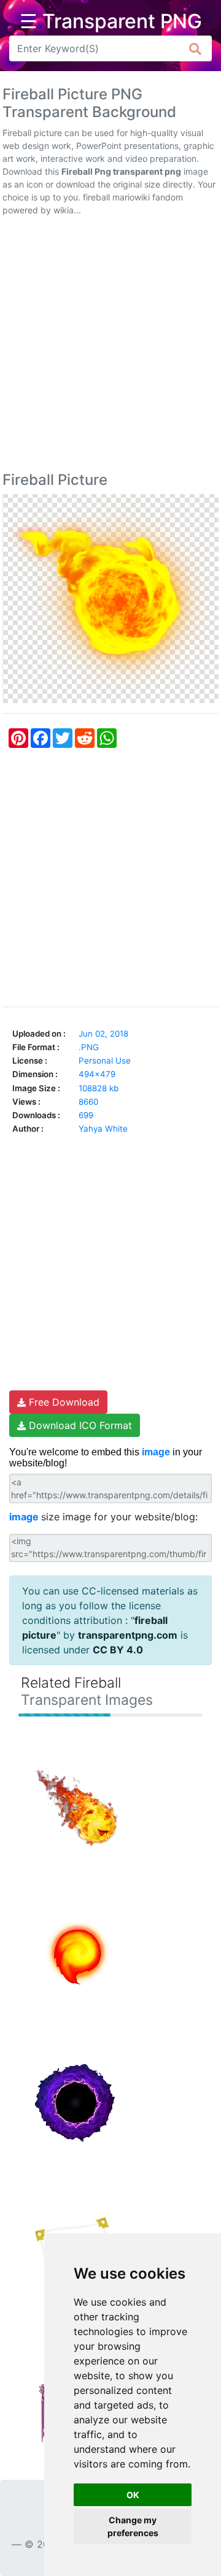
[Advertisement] (110, 346)
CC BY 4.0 (118, 1650)
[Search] (196, 48)
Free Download (63, 1402)
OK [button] (133, 2495)
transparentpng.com (128, 1635)
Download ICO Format (79, 1425)
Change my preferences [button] (133, 2526)
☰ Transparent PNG (111, 21)
